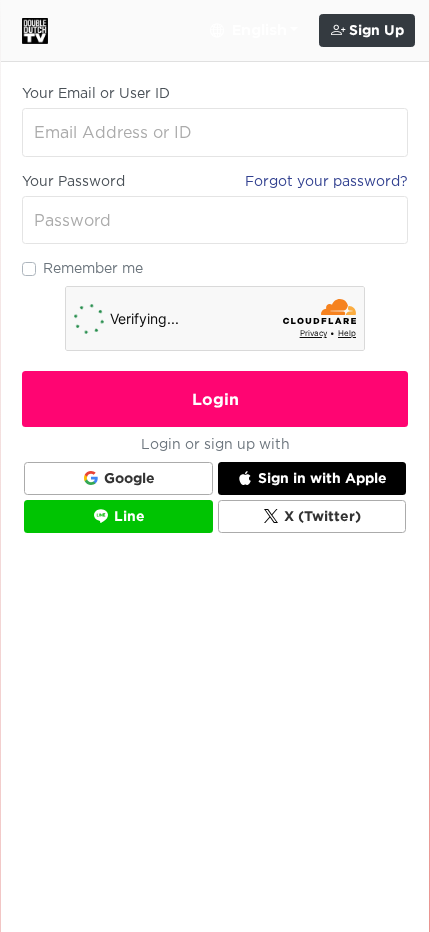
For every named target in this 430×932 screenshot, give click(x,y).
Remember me (93, 268)
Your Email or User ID (96, 93)
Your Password (73, 181)
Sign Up (374, 30)
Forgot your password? (326, 181)
